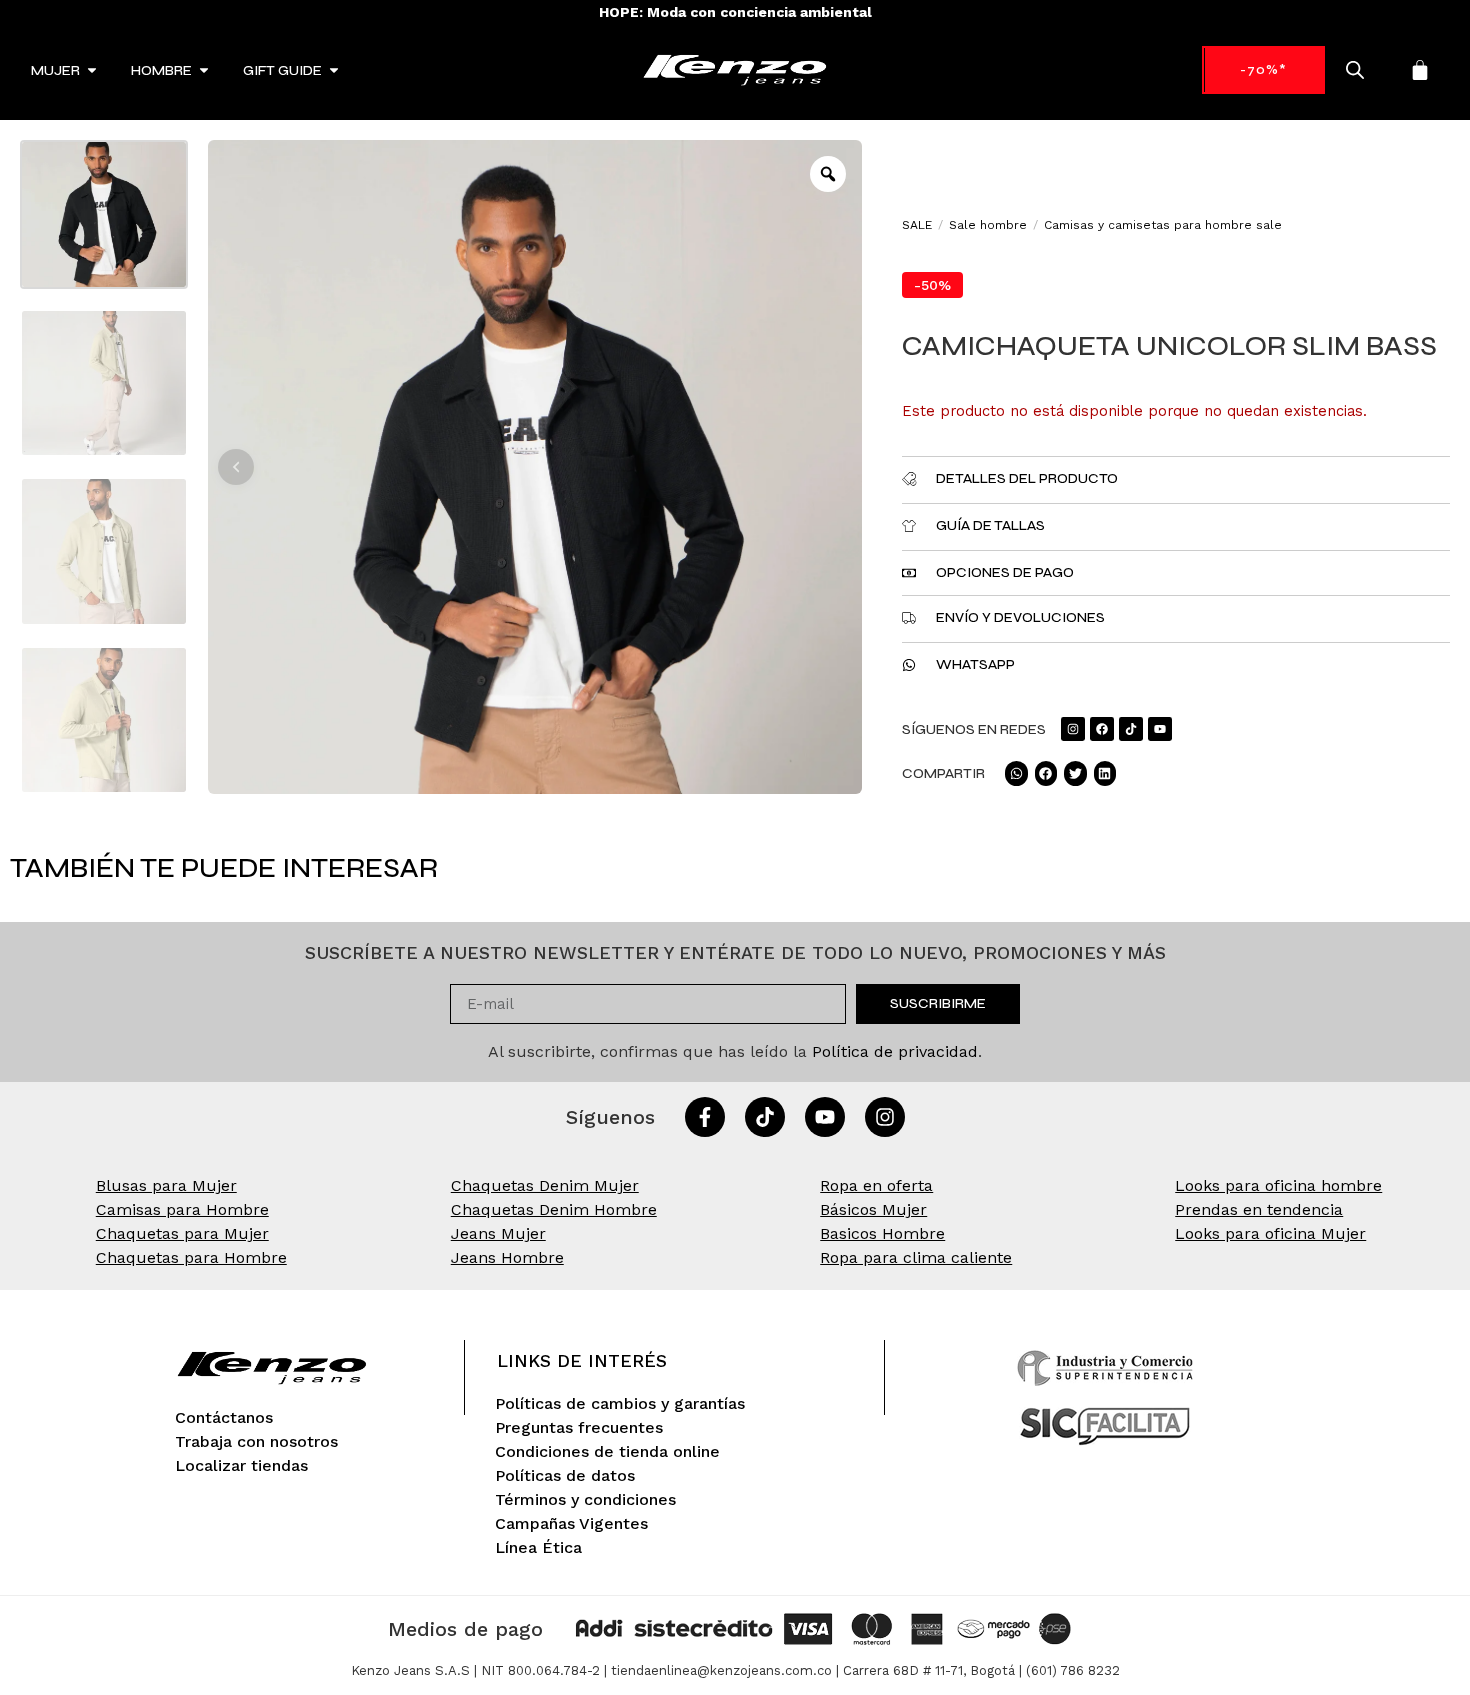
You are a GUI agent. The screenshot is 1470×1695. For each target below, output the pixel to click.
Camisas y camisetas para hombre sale (1163, 225)
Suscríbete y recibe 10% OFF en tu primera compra (735, 12)
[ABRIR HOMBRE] (204, 70)
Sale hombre (988, 225)
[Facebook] (1102, 729)
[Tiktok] (1131, 729)
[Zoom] (828, 174)
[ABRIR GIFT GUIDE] (334, 70)
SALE (917, 225)
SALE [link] (1263, 69)
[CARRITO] (1420, 70)
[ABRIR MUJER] (92, 70)
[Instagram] (1073, 729)
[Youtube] (1160, 729)
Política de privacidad (895, 1051)
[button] (236, 467)
